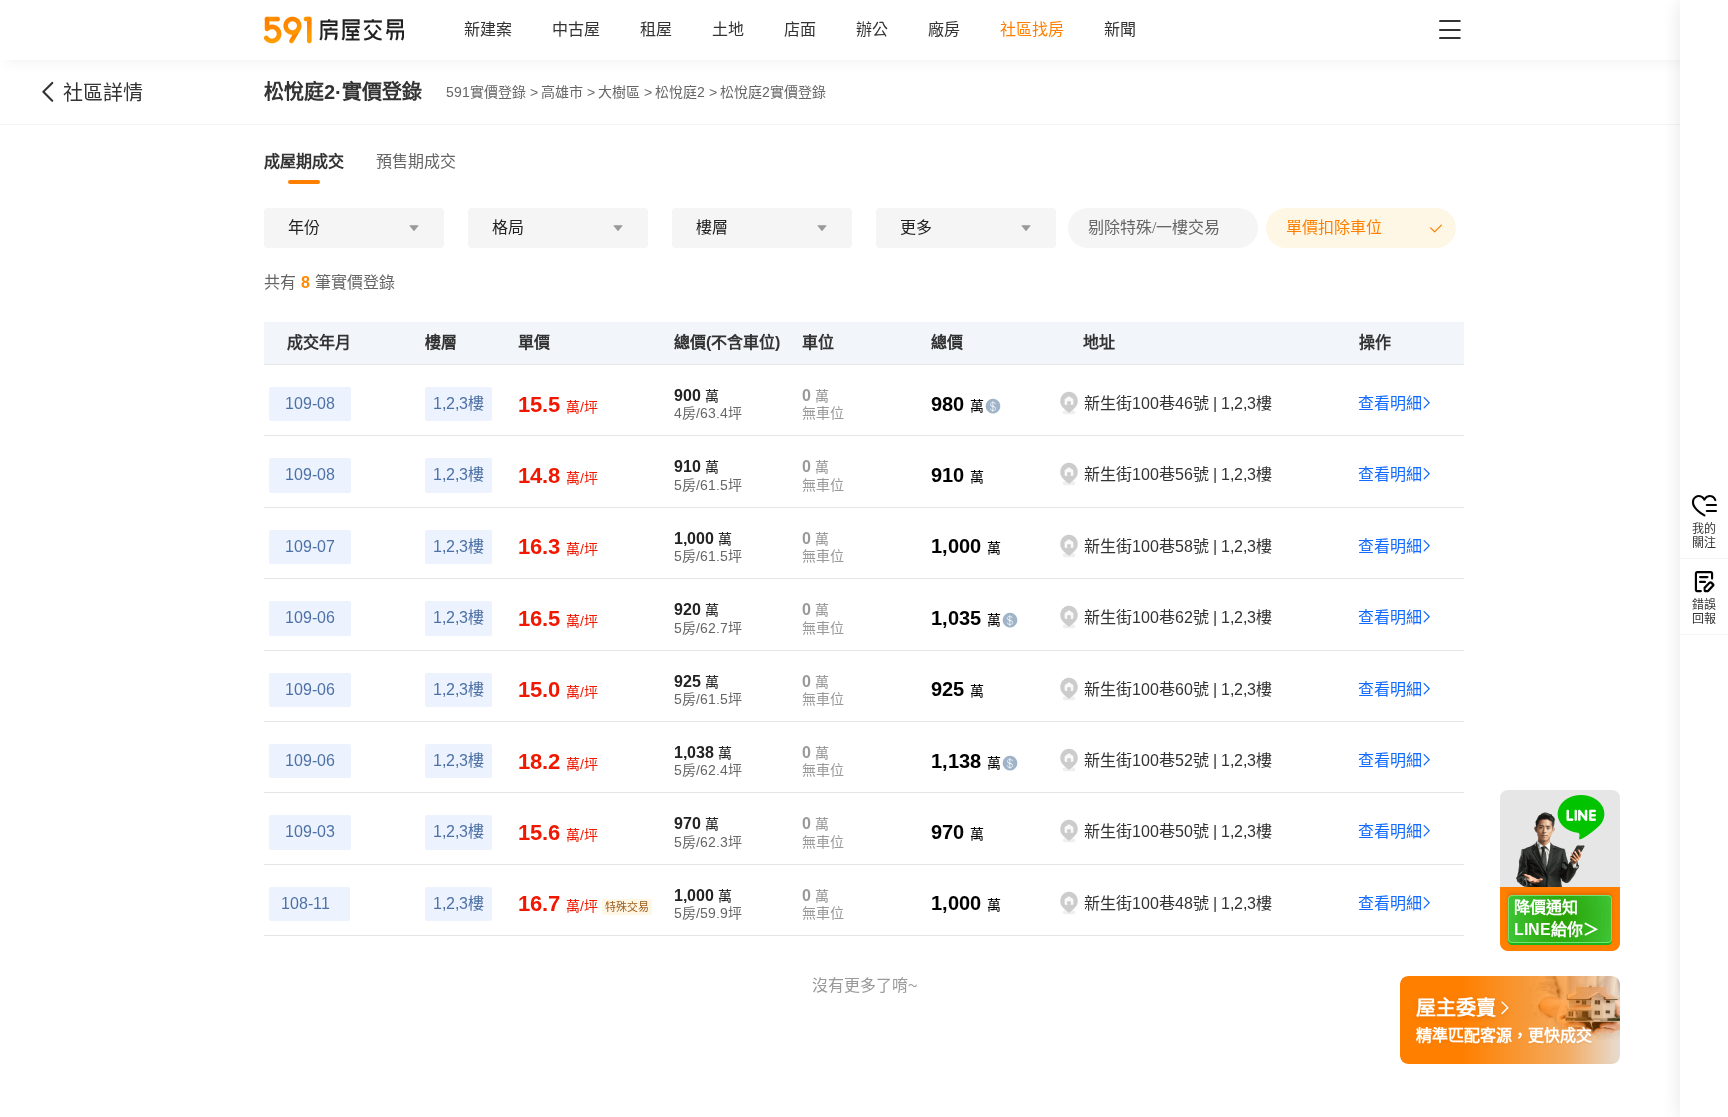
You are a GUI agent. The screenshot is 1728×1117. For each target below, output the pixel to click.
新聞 (1120, 29)
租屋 (656, 29)
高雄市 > (568, 92)
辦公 (872, 29)
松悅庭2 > (686, 92)
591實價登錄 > (492, 92)
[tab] (304, 162)
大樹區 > (625, 92)
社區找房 (1032, 29)
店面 (800, 29)
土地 (728, 29)
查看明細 (1390, 403)
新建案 (488, 29)
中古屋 (576, 29)
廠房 (944, 29)
